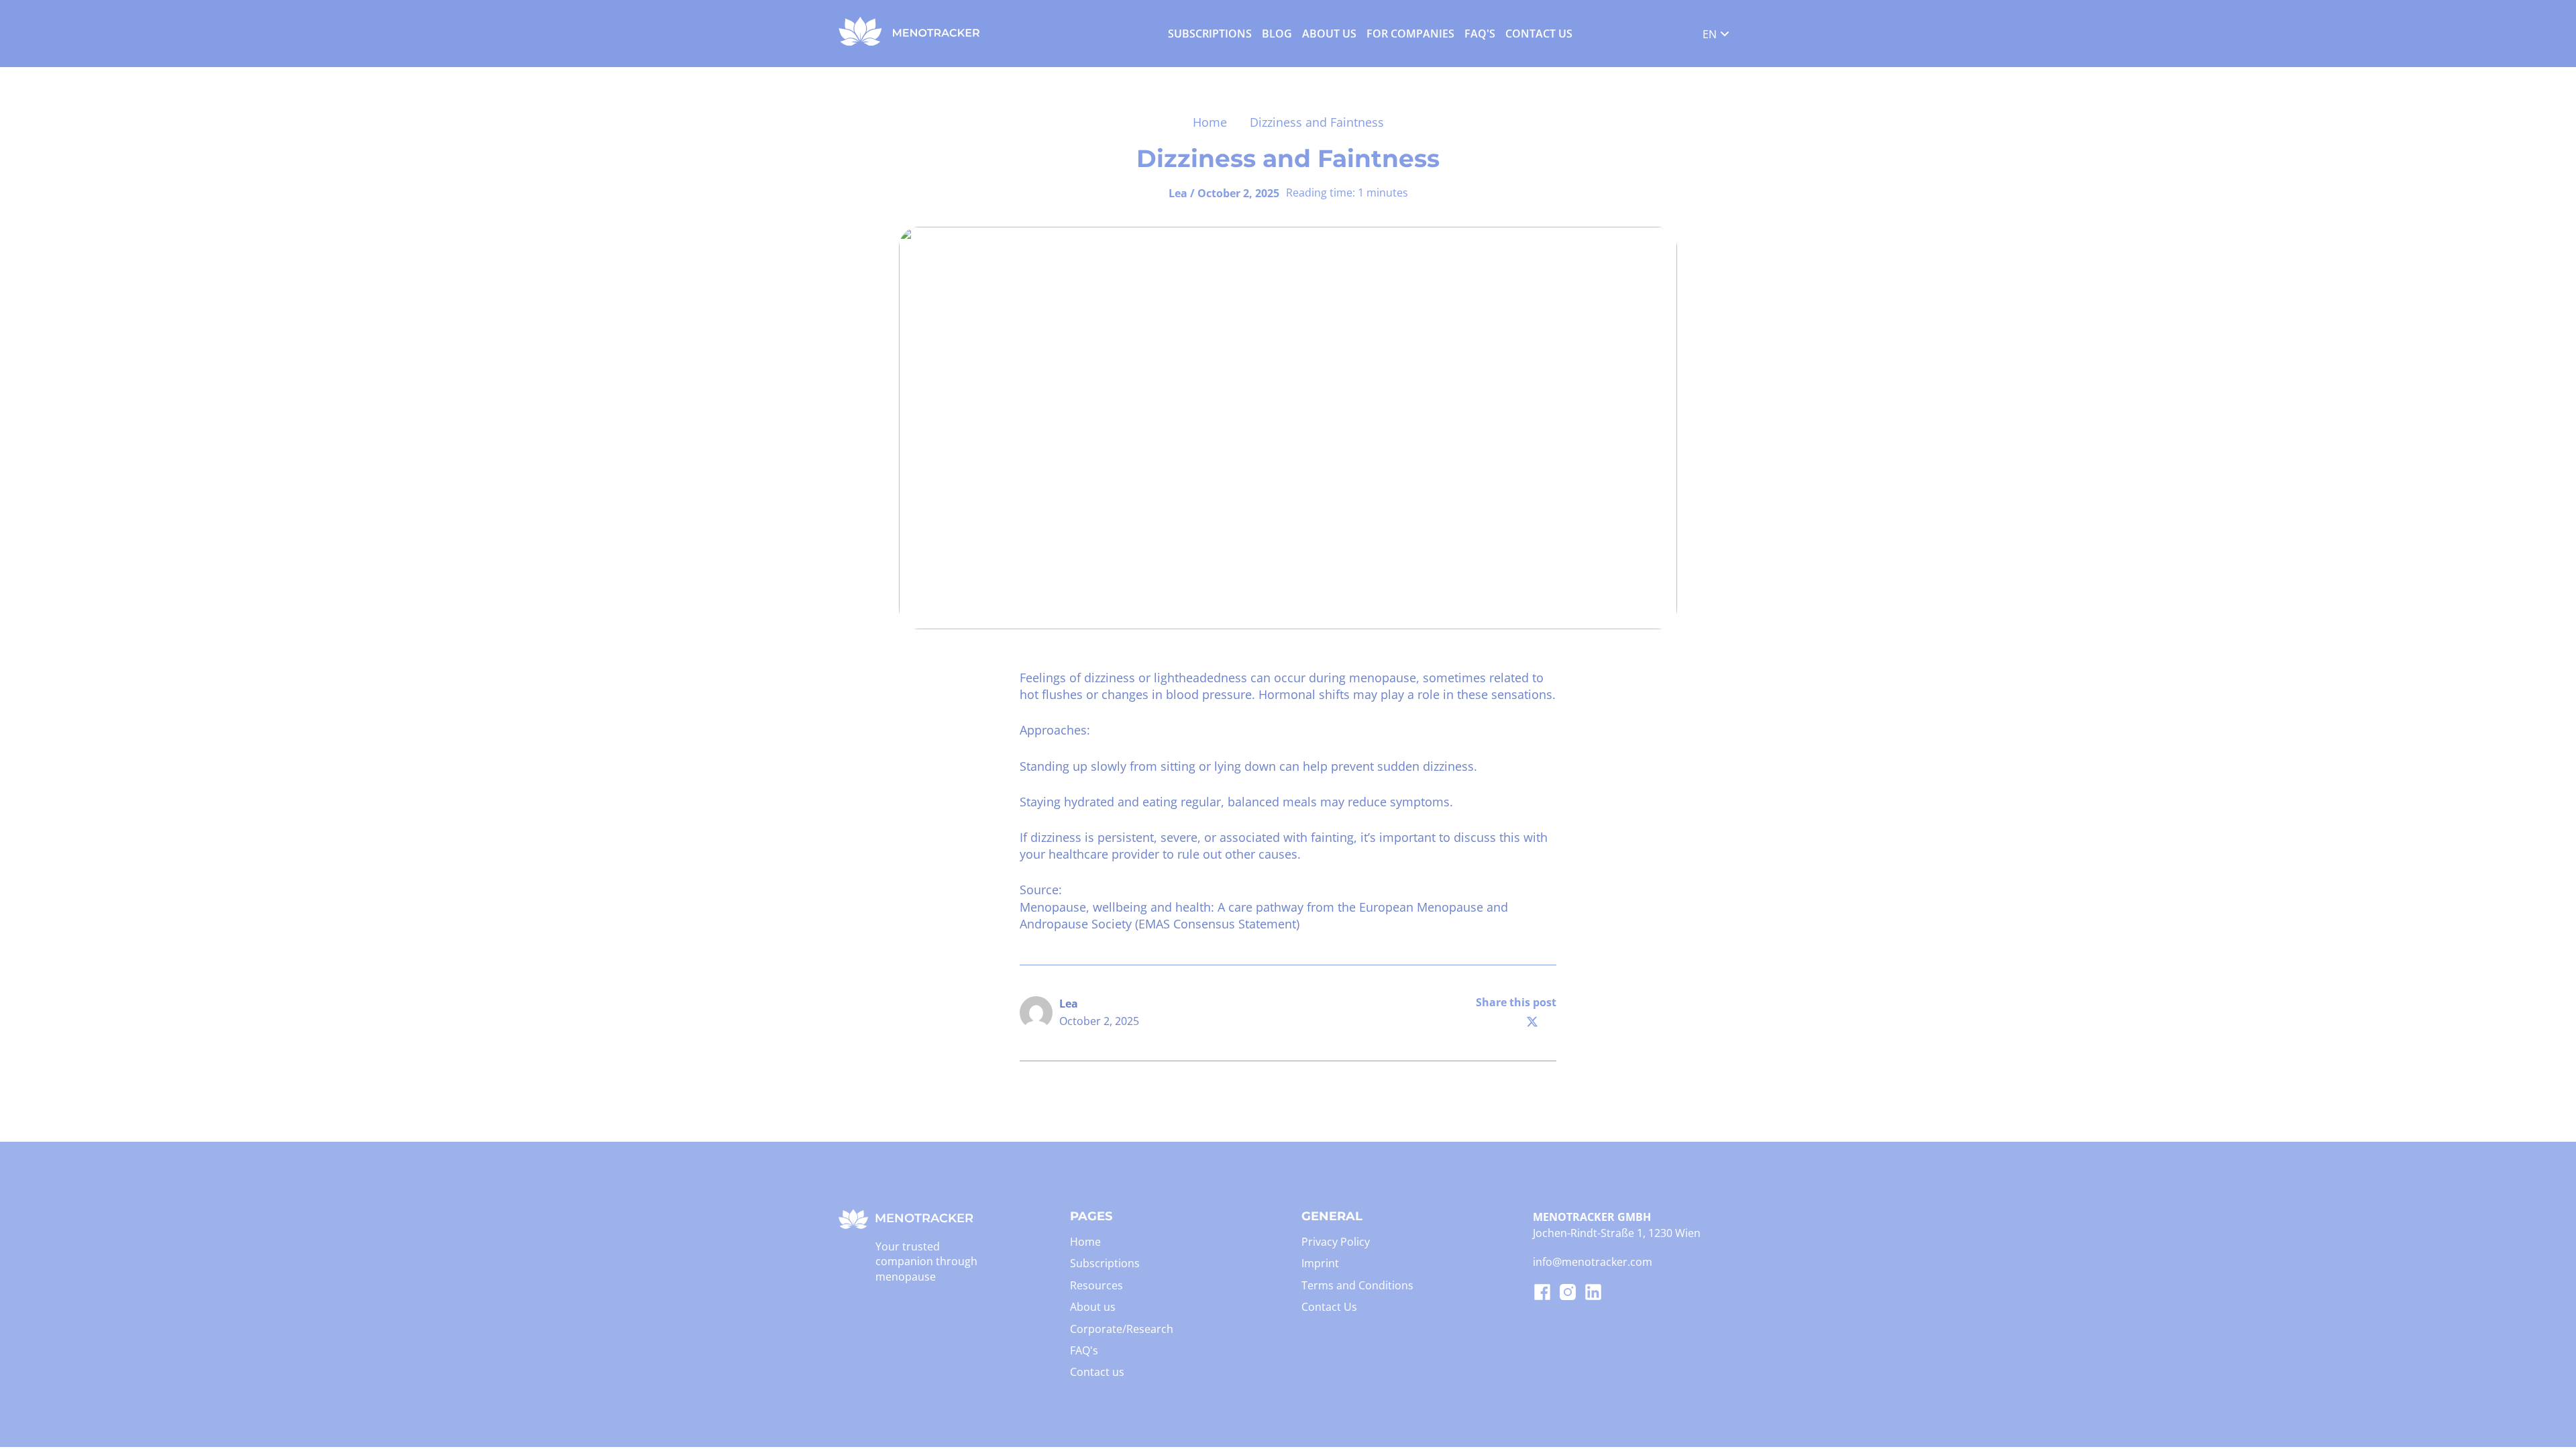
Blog (1277, 34)
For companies (1410, 34)
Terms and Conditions (1357, 1285)
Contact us (1097, 1372)
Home (1210, 122)
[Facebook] (1516, 1022)
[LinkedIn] (1548, 1022)
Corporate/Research (1122, 1329)
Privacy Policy (1336, 1242)
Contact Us (1539, 34)
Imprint (1320, 1263)
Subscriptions (1210, 34)
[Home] (910, 42)
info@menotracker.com (1593, 1262)
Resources (1096, 1285)
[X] (1532, 1022)
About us (1329, 34)
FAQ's (1480, 34)
